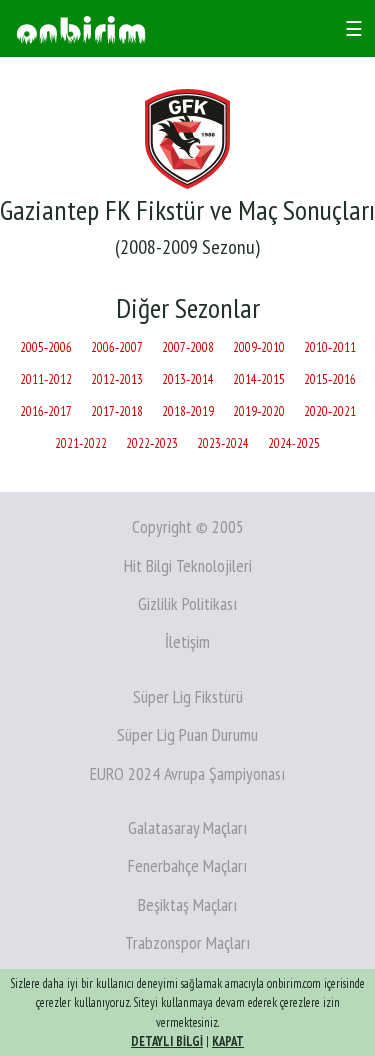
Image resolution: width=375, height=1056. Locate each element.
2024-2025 (294, 443)
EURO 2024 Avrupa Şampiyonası (187, 773)
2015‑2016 (330, 379)
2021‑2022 (81, 443)
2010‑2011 (330, 347)
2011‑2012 (46, 379)
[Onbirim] (81, 28)
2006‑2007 (117, 347)
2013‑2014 (188, 379)
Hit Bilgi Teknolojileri (188, 565)
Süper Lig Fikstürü (188, 696)
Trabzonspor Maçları (187, 942)
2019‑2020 (259, 411)
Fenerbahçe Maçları (187, 865)
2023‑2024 (223, 443)
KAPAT (228, 1041)
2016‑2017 (46, 411)
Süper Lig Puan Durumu (187, 734)
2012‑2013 (117, 379)
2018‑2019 (188, 411)
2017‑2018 (117, 411)
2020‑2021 (330, 411)
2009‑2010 (259, 347)
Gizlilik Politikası (187, 603)
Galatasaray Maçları (187, 827)
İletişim (187, 641)
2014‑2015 (259, 379)
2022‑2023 (152, 443)
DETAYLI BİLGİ (167, 1041)
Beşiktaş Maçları (187, 904)
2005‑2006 (46, 347)
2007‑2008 (188, 347)
